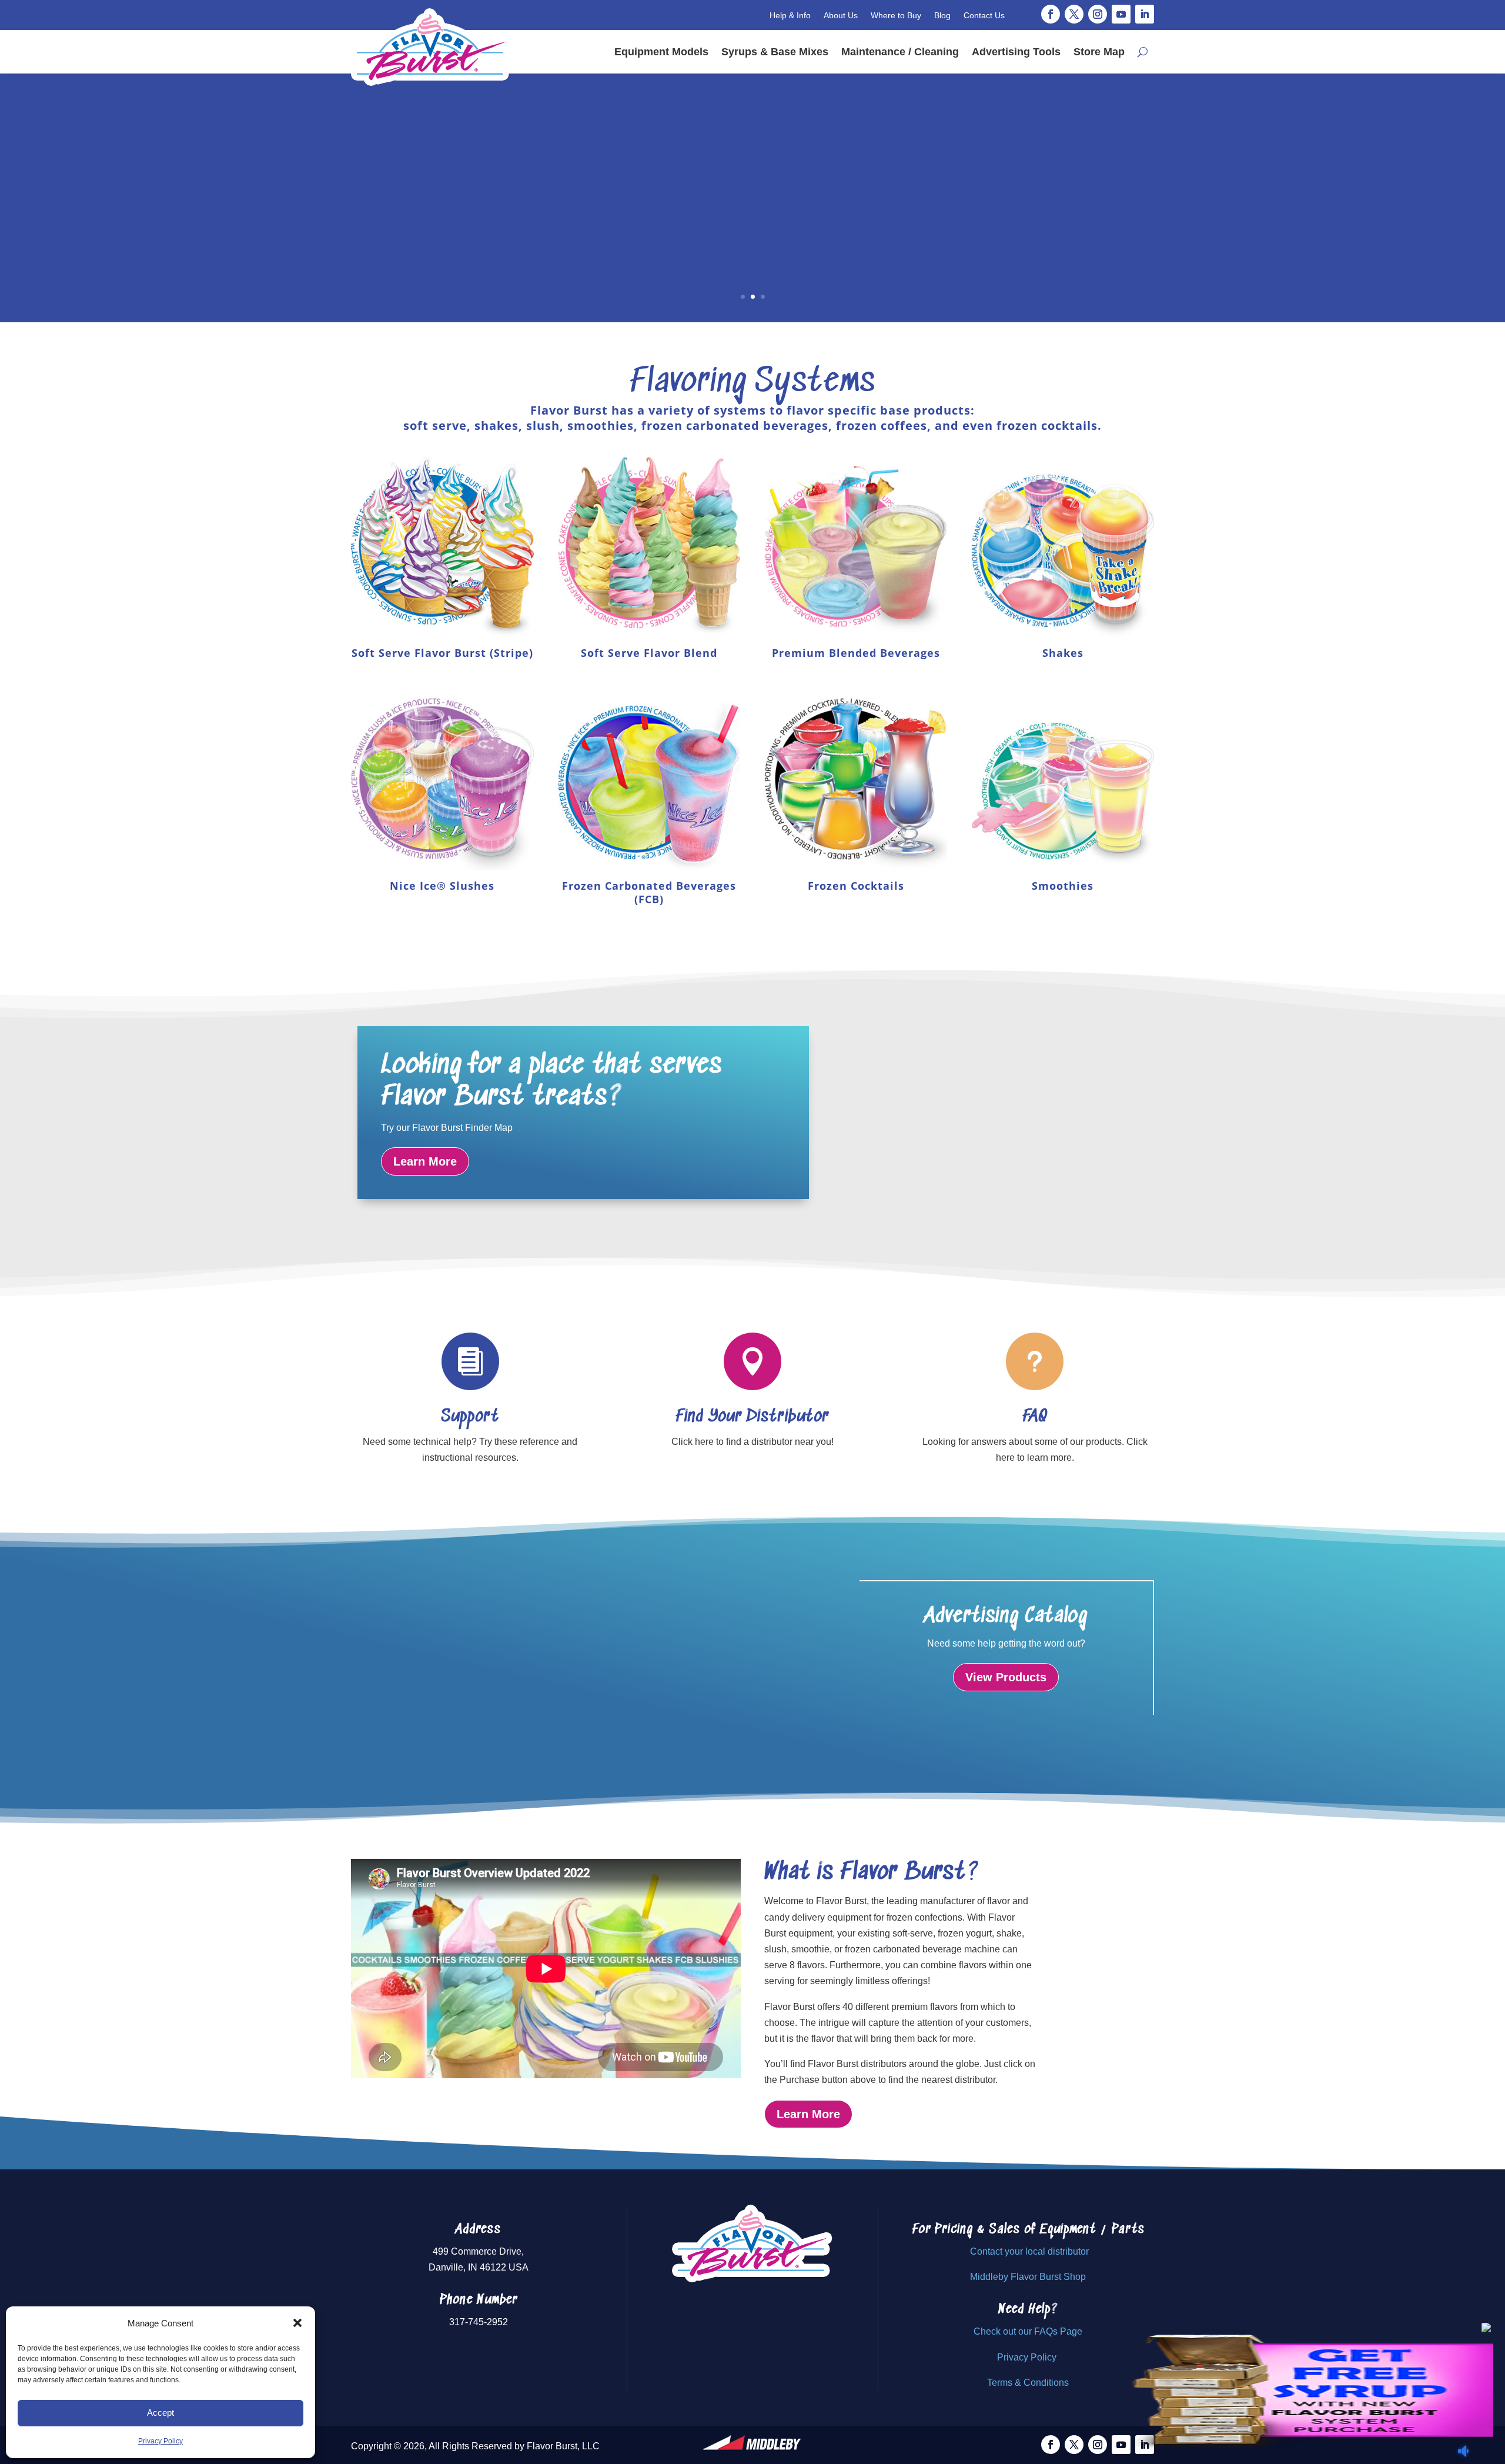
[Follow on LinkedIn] (1145, 14)
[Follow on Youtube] (1121, 14)
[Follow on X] (1074, 14)
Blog (942, 15)
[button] (297, 2323)
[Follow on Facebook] (1051, 14)
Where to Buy (896, 15)
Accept (160, 2413)
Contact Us (984, 15)
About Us (841, 15)
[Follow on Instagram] (1098, 14)
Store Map (1099, 52)
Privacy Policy (160, 2441)
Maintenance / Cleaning (900, 52)
